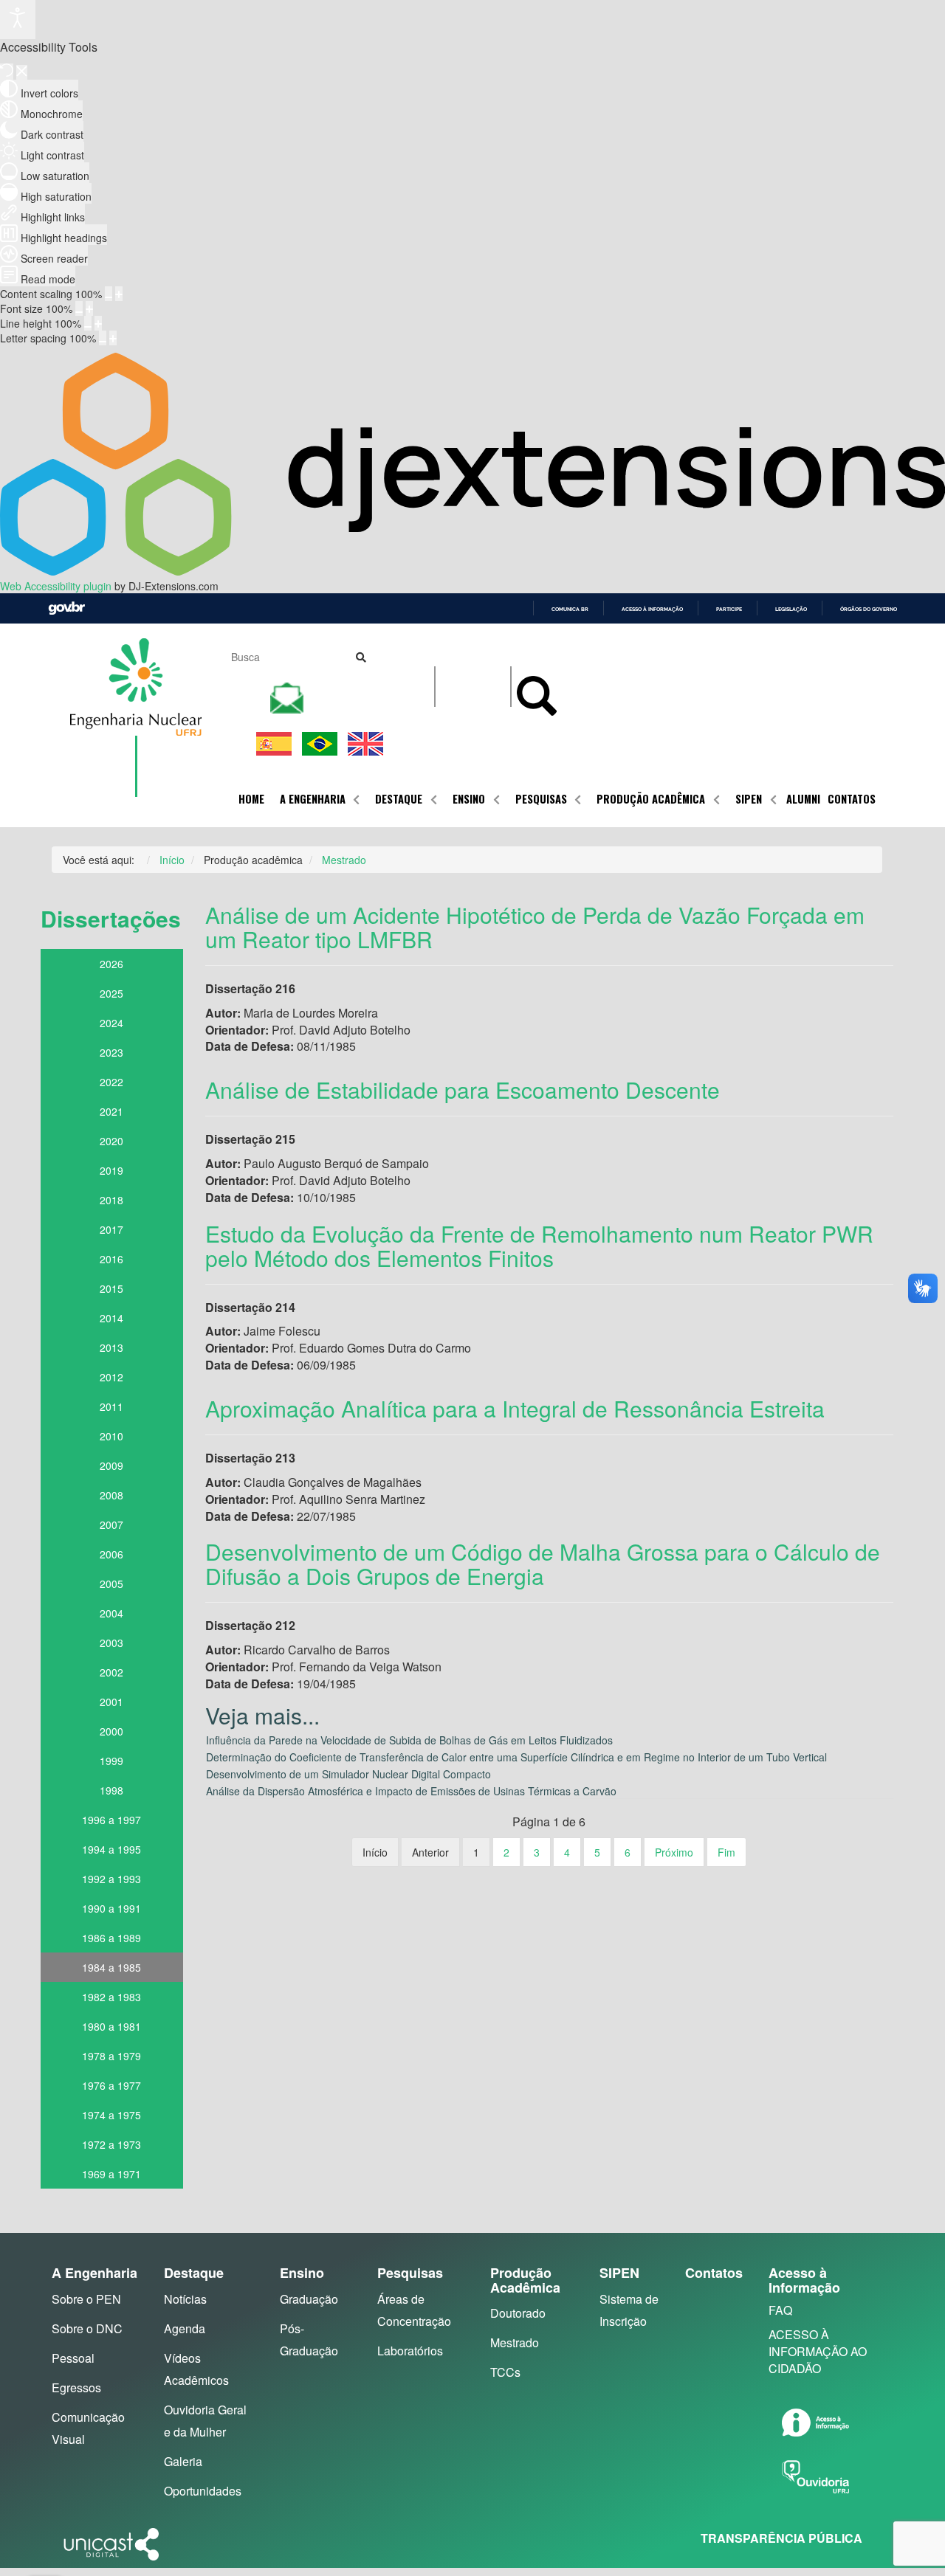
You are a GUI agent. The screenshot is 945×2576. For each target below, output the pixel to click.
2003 (111, 1643)
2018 (111, 1200)
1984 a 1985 (111, 1967)
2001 (111, 1702)
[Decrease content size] (109, 294)
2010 (111, 1436)
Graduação (309, 2299)
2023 (111, 1052)
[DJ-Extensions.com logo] (472, 571)
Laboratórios (410, 2351)
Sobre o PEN (86, 2299)
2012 (111, 1377)
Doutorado (518, 2313)
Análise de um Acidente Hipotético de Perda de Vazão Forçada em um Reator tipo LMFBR (535, 927)
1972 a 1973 (111, 2144)
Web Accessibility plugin (56, 586)
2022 (111, 1082)
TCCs (505, 2372)
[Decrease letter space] (103, 338)
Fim (726, 1852)
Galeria (183, 2461)
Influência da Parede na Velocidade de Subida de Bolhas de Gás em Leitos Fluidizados (409, 1740)
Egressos (76, 2387)
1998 (111, 1790)
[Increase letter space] (113, 338)
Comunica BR (570, 609)
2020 (111, 1141)
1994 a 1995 (111, 1849)
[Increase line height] (98, 323)
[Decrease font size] (79, 308)
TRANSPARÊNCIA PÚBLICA (781, 2538)
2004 (111, 1613)
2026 (111, 964)
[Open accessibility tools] (18, 20)
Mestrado (515, 2342)
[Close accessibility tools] (22, 72)
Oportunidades (203, 2491)
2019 (111, 1170)
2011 (111, 1406)
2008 (111, 1495)
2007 (111, 1524)
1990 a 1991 (111, 1908)
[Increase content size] (119, 294)
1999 (111, 1761)
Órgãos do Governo (869, 609)
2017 (111, 1229)
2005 (111, 1584)
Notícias (185, 2299)
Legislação (791, 609)
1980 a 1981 (111, 2026)
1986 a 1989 (111, 1938)
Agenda (185, 2328)
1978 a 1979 (111, 2056)
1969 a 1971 (111, 2174)
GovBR (66, 608)
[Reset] (7, 72)
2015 (111, 1288)
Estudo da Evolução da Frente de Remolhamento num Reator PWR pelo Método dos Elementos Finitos (539, 1246)
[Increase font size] (89, 308)
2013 (111, 1347)
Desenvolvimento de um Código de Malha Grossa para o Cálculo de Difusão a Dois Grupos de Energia (543, 1564)
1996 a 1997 (111, 1820)
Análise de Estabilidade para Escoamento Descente (463, 1090)
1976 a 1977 (111, 2085)
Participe (729, 609)
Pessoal (73, 2358)
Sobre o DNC (87, 2328)
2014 (111, 1318)
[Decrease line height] (88, 323)
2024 (111, 1023)
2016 (111, 1259)
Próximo (674, 1852)
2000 (111, 1731)
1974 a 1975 (111, 2115)
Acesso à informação (652, 609)
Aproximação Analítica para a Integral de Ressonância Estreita (515, 1408)
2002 (111, 1672)
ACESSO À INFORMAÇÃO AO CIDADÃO (818, 2351)
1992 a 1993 (111, 1879)
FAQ (780, 2310)
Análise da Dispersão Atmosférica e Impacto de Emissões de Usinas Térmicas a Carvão (411, 1791)
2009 (111, 1465)
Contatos (852, 799)
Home (251, 799)
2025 (111, 993)
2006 (111, 1554)
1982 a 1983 (111, 1997)
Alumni (803, 799)
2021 (111, 1111)
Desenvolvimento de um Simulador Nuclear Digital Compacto (348, 1774)
